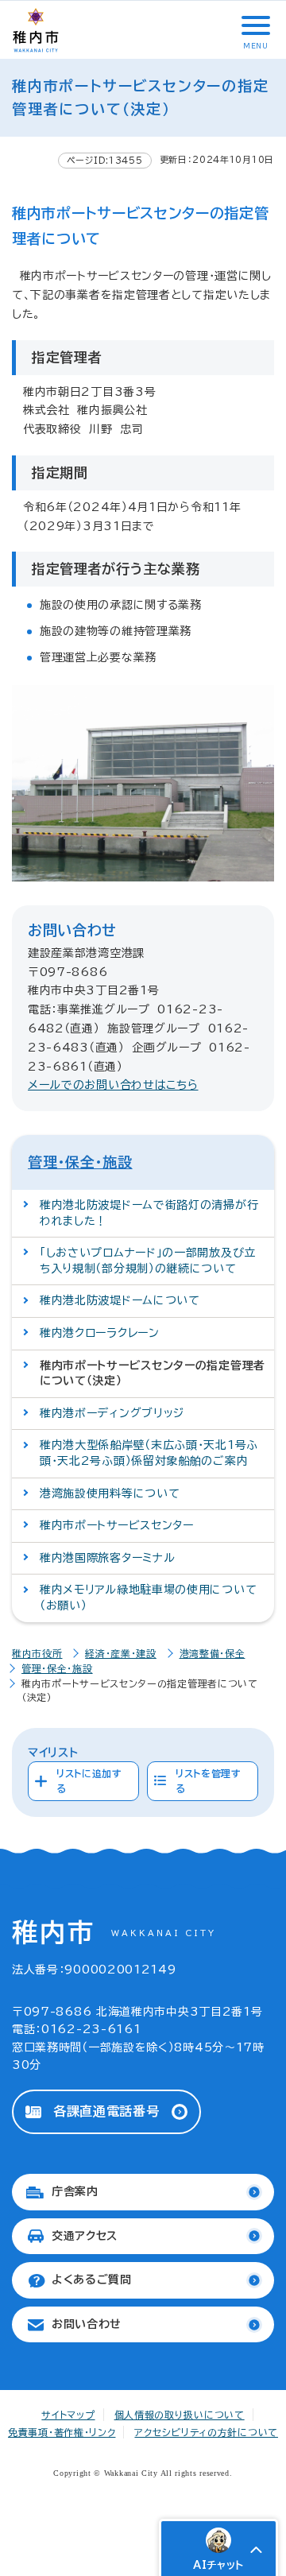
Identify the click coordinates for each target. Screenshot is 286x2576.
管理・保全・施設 (80, 1162)
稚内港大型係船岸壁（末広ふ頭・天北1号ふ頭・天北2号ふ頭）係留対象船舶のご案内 (149, 1453)
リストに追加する (89, 1781)
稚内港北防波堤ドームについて (120, 1300)
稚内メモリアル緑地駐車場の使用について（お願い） (148, 1598)
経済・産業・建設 (121, 1653)
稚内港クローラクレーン (100, 1333)
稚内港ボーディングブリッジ (112, 1413)
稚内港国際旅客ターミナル (107, 1558)
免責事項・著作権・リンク (62, 2432)
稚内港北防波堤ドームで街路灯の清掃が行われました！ (149, 1213)
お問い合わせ (87, 2324)
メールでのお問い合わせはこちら (113, 1085)
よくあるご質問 (92, 2280)
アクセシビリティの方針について (206, 2432)
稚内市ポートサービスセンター (117, 1525)
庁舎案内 (75, 2191)
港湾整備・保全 (213, 1653)
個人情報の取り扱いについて (180, 2415)
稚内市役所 (37, 1653)
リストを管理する (209, 1781)
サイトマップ (68, 2415)
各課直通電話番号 (106, 2111)
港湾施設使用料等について (110, 1493)
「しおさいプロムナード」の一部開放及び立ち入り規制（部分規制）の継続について (148, 1261)
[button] (254, 25)
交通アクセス (85, 2236)
